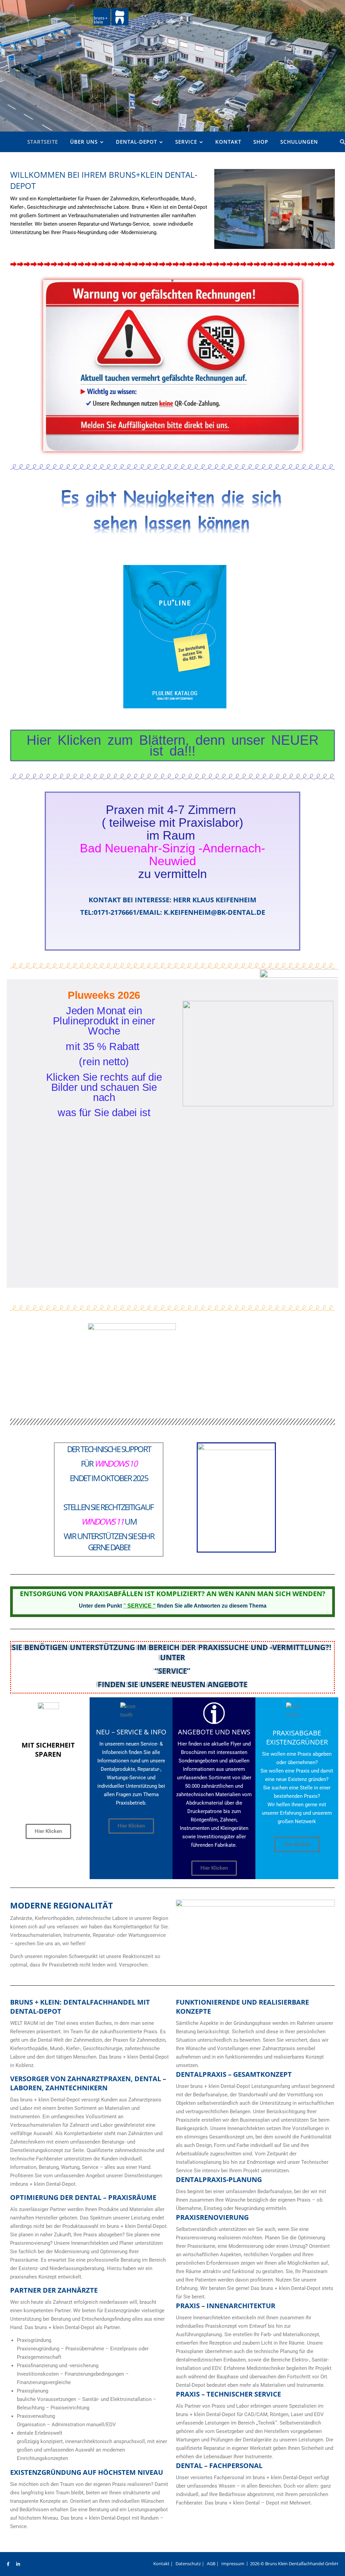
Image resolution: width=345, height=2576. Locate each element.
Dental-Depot (136, 142)
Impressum (233, 2564)
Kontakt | (163, 2564)
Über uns (84, 142)
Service (186, 142)
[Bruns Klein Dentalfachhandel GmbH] (110, 15)
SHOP (261, 142)
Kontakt (228, 142)
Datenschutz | (190, 2564)
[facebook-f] (9, 2564)
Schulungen (299, 142)
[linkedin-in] (18, 2564)
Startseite (43, 142)
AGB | (213, 2564)
